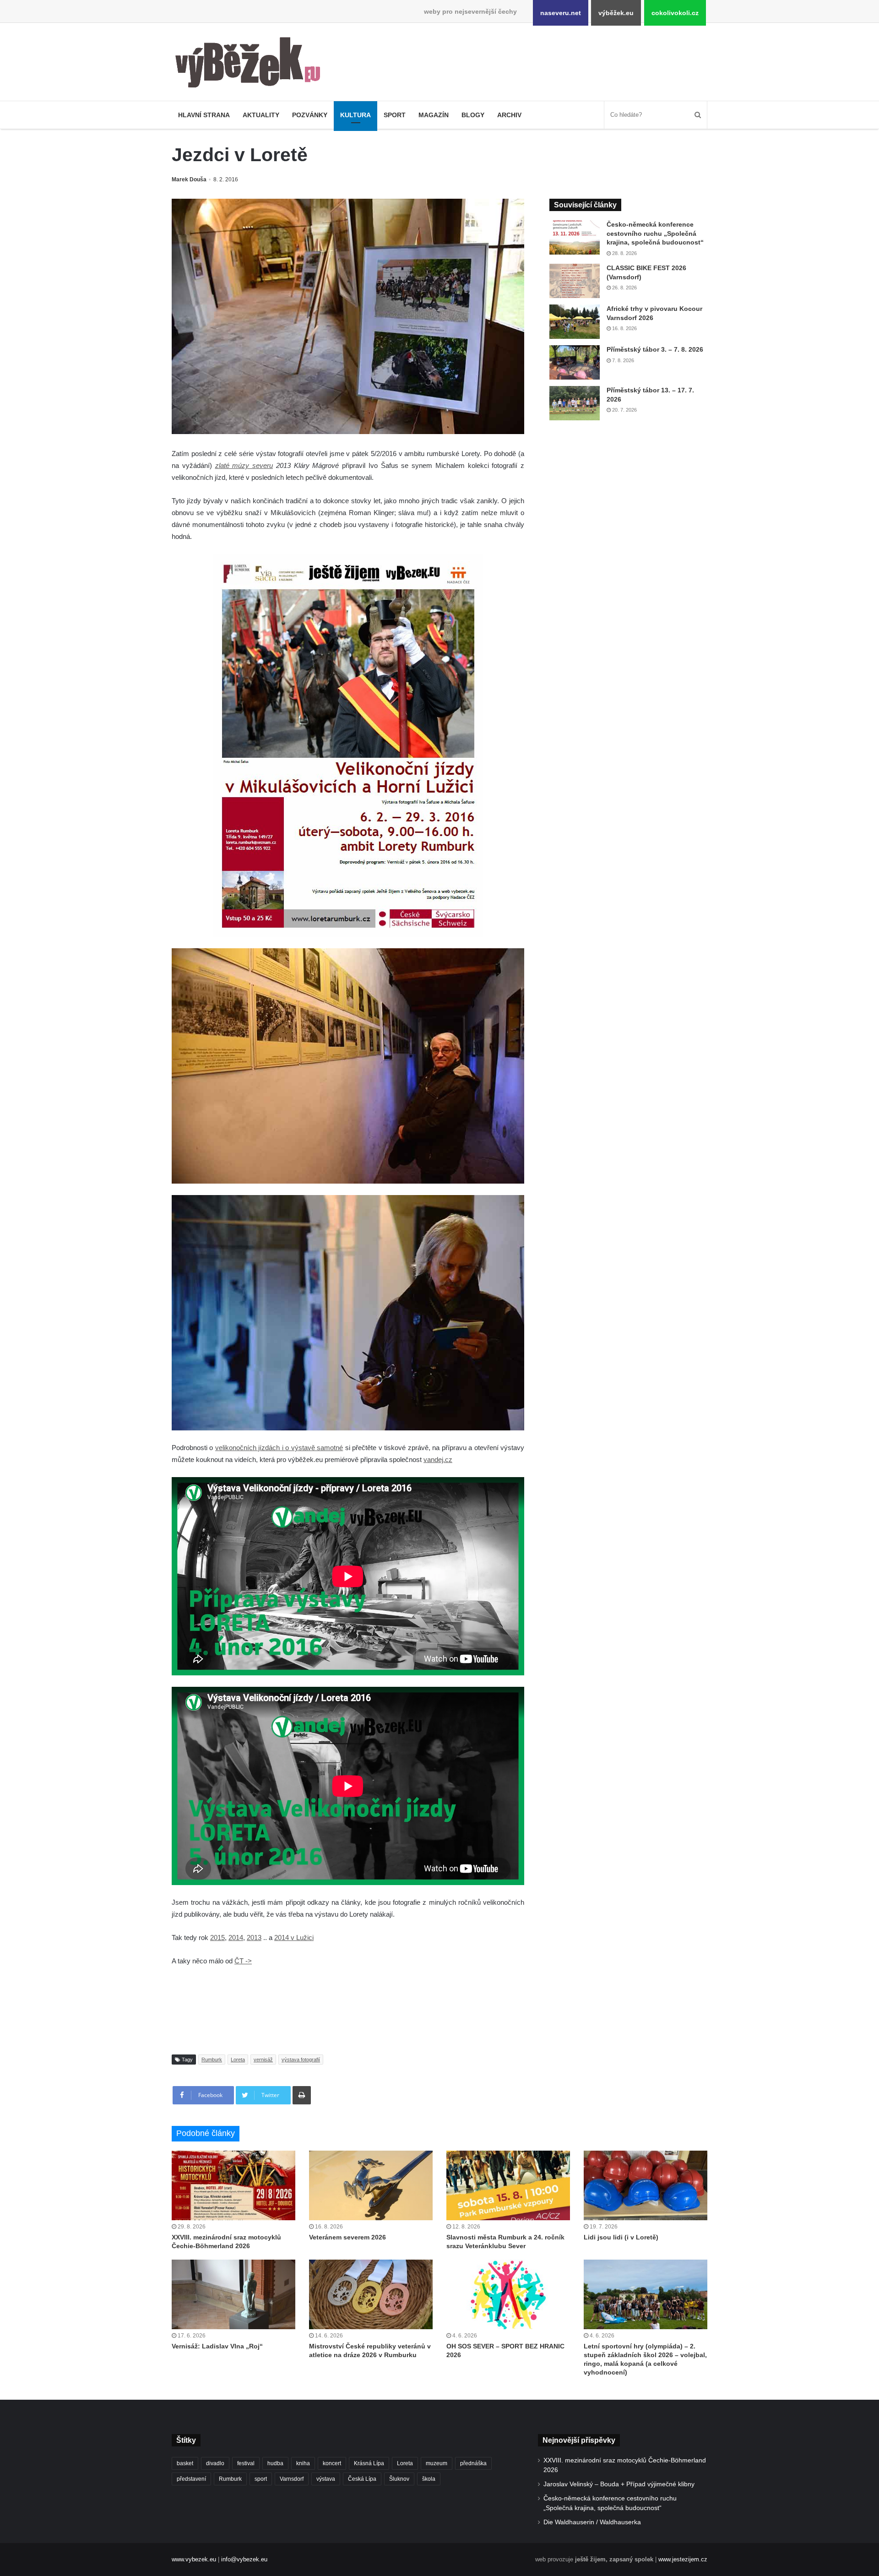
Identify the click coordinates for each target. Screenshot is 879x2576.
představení (191, 2479)
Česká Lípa (362, 2479)
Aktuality (261, 115)
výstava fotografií (301, 2060)
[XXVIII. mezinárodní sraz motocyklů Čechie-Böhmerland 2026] (233, 2185)
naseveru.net (561, 13)
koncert (332, 2463)
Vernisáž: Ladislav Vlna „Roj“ (217, 2346)
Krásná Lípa (369, 2463)
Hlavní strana (204, 115)
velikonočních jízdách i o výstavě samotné (279, 1448)
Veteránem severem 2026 (347, 2237)
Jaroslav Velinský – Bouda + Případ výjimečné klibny (619, 2484)
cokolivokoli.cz (675, 13)
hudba (275, 2463)
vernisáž (263, 2060)
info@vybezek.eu (244, 2559)
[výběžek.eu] (252, 64)
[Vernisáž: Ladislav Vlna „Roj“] (233, 2294)
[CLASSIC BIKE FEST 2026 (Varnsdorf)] (575, 281)
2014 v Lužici (294, 1937)
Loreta (238, 2060)
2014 (236, 1937)
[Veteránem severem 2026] (371, 2185)
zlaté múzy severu (244, 465)
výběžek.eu (616, 13)
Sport (395, 115)
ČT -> (243, 1961)
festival (246, 2463)
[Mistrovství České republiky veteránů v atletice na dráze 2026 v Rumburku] (371, 2294)
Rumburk (212, 2060)
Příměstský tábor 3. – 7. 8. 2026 (655, 349)
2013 (254, 1937)
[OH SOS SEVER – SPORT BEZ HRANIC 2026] (508, 2294)
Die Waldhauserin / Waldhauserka (592, 2522)
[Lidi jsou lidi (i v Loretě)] (646, 2185)
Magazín (434, 115)
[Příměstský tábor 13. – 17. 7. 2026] (575, 403)
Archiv (509, 115)
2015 (217, 1937)
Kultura (355, 115)
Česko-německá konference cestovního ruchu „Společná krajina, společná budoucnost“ (655, 233)
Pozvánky (310, 115)
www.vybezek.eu (194, 2559)
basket (185, 2463)
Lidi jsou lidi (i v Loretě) (621, 2237)
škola (429, 2479)
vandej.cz (438, 1459)
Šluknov (399, 2479)
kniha (303, 2463)
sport (261, 2479)
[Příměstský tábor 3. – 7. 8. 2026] (575, 362)
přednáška (473, 2463)
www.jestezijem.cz (683, 2559)
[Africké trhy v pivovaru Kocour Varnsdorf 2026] (575, 322)
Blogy (473, 115)
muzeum (437, 2463)
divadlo (215, 2463)
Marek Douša (189, 179)
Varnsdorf (292, 2479)
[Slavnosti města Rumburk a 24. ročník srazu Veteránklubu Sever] (508, 2185)
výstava (326, 2479)
